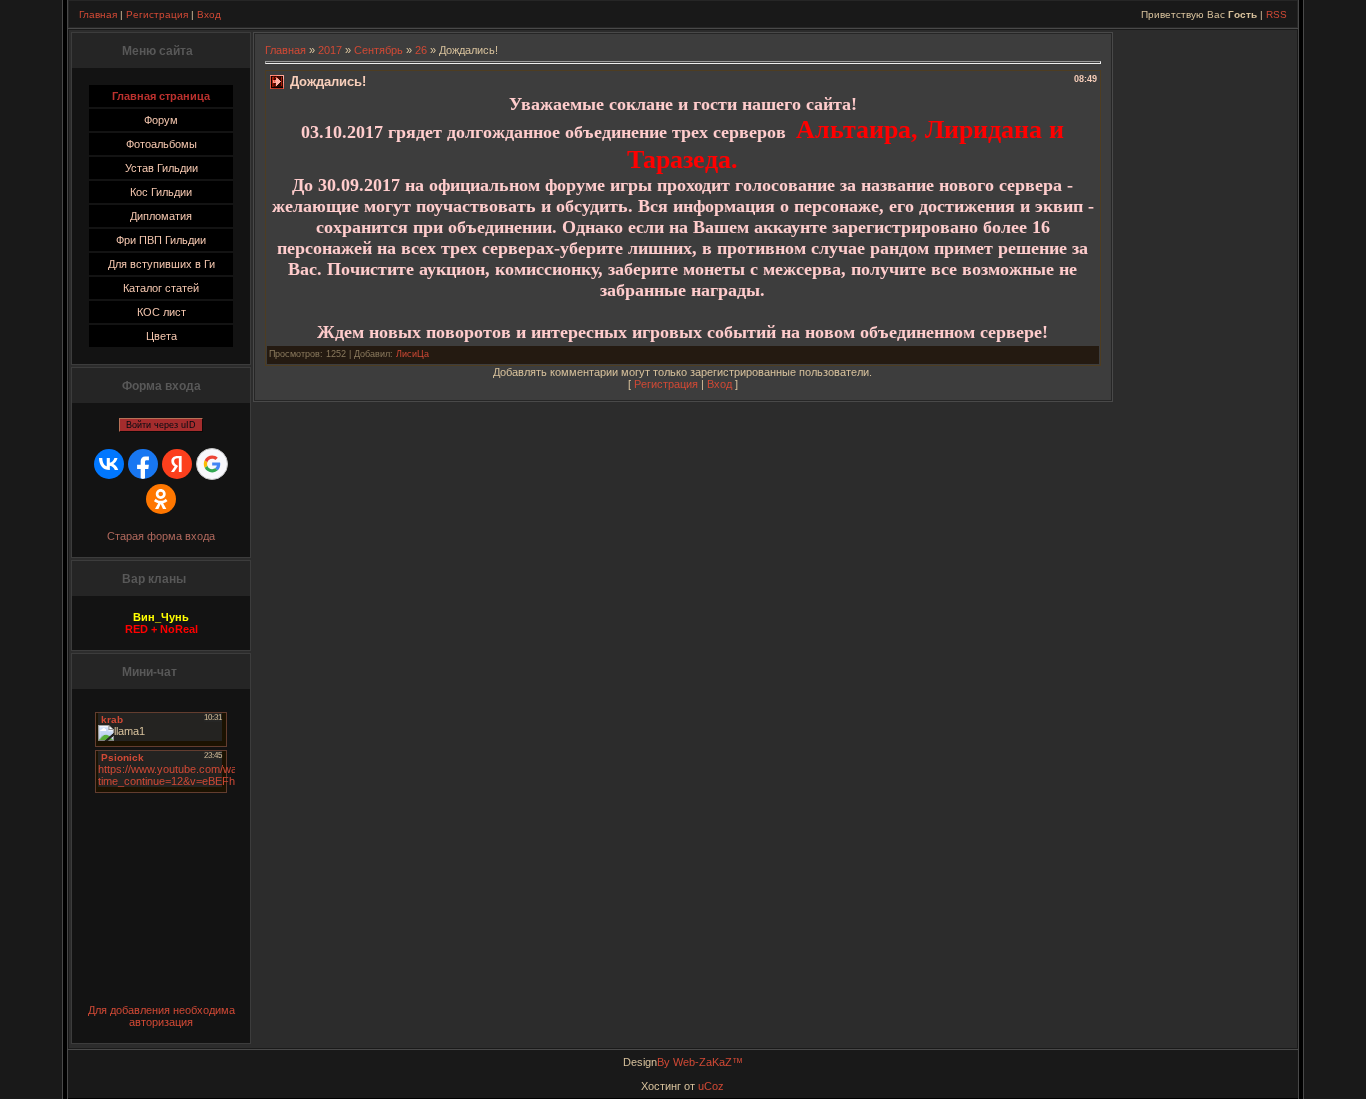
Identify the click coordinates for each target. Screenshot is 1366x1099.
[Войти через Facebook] (143, 464)
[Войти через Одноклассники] (161, 499)
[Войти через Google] (212, 464)
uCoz (711, 1086)
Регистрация (157, 14)
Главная (98, 14)
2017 (330, 50)
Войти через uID (161, 425)
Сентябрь (378, 50)
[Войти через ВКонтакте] (109, 464)
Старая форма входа (161, 536)
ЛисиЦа (412, 354)
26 (421, 50)
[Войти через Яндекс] (177, 464)
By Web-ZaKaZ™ (700, 1062)
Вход (209, 14)
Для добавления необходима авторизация (161, 1016)
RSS (1276, 14)
